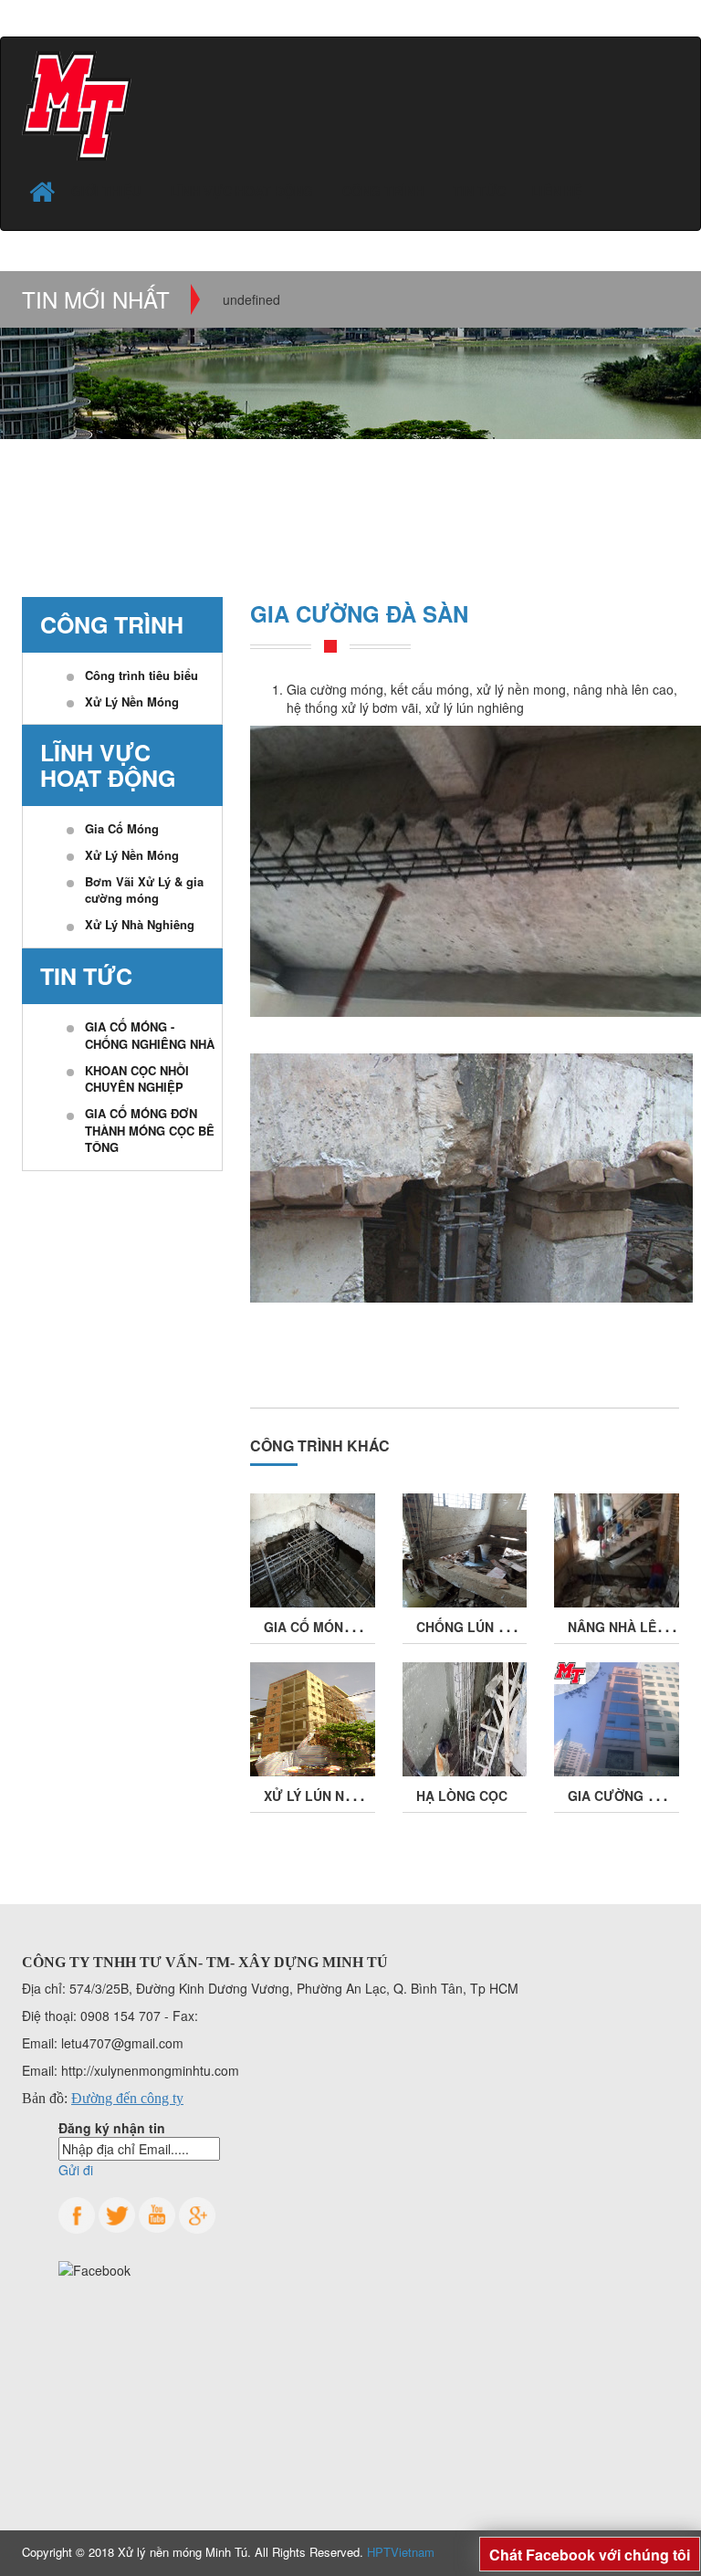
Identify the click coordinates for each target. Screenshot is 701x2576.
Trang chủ (60, 497)
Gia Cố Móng (122, 828)
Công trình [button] (385, 191)
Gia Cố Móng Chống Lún (349, 1627)
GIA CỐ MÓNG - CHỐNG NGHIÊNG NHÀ (150, 1035)
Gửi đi (76, 2170)
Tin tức (479, 191)
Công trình (172, 497)
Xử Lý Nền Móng (132, 702)
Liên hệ (556, 191)
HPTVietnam (401, 2552)
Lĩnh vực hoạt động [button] (243, 191)
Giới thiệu (108, 191)
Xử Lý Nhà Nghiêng (140, 924)
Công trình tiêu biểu (141, 675)
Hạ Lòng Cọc (462, 1796)
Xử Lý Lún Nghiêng (329, 1796)
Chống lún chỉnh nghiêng (508, 1627)
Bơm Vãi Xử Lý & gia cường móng (144, 890)
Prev (34, 328)
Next (667, 328)
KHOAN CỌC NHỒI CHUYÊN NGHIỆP (137, 1079)
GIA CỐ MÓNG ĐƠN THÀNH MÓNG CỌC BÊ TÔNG (150, 1130)
